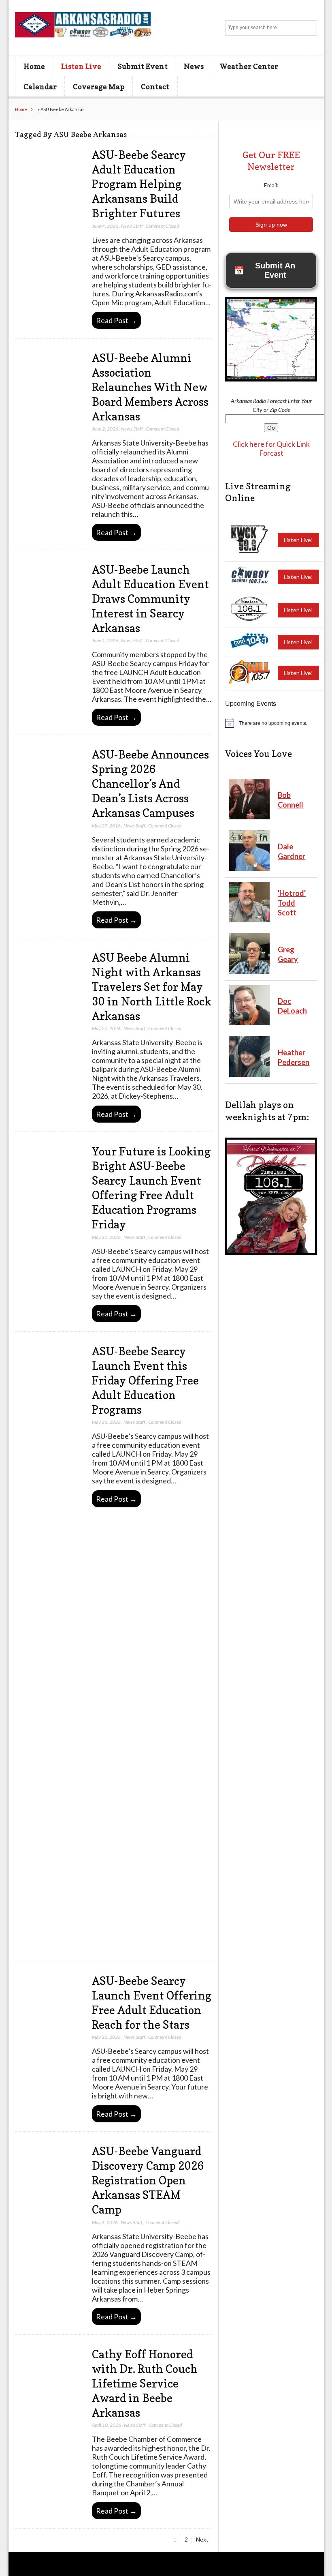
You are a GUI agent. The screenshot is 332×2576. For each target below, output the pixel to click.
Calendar (40, 86)
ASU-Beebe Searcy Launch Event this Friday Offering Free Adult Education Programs (145, 1380)
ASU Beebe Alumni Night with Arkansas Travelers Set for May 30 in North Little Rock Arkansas (152, 987)
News (194, 66)
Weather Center (249, 66)
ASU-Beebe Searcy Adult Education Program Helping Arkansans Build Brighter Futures (139, 184)
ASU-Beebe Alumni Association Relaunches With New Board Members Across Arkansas (150, 387)
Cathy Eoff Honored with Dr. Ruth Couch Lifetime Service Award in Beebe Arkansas (145, 2383)
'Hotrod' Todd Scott (292, 903)
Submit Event (143, 66)
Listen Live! (298, 540)
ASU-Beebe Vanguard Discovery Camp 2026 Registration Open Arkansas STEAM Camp (148, 2180)
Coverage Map (99, 86)
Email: (271, 185)
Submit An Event (265, 270)
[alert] (271, 723)
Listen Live (81, 66)
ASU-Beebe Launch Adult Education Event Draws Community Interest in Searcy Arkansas (150, 599)
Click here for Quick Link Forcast (271, 448)
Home (34, 66)
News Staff (132, 226)
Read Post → (116, 320)
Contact (155, 86)
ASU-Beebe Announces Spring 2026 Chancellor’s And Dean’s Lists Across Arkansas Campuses (150, 784)
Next (202, 2539)
